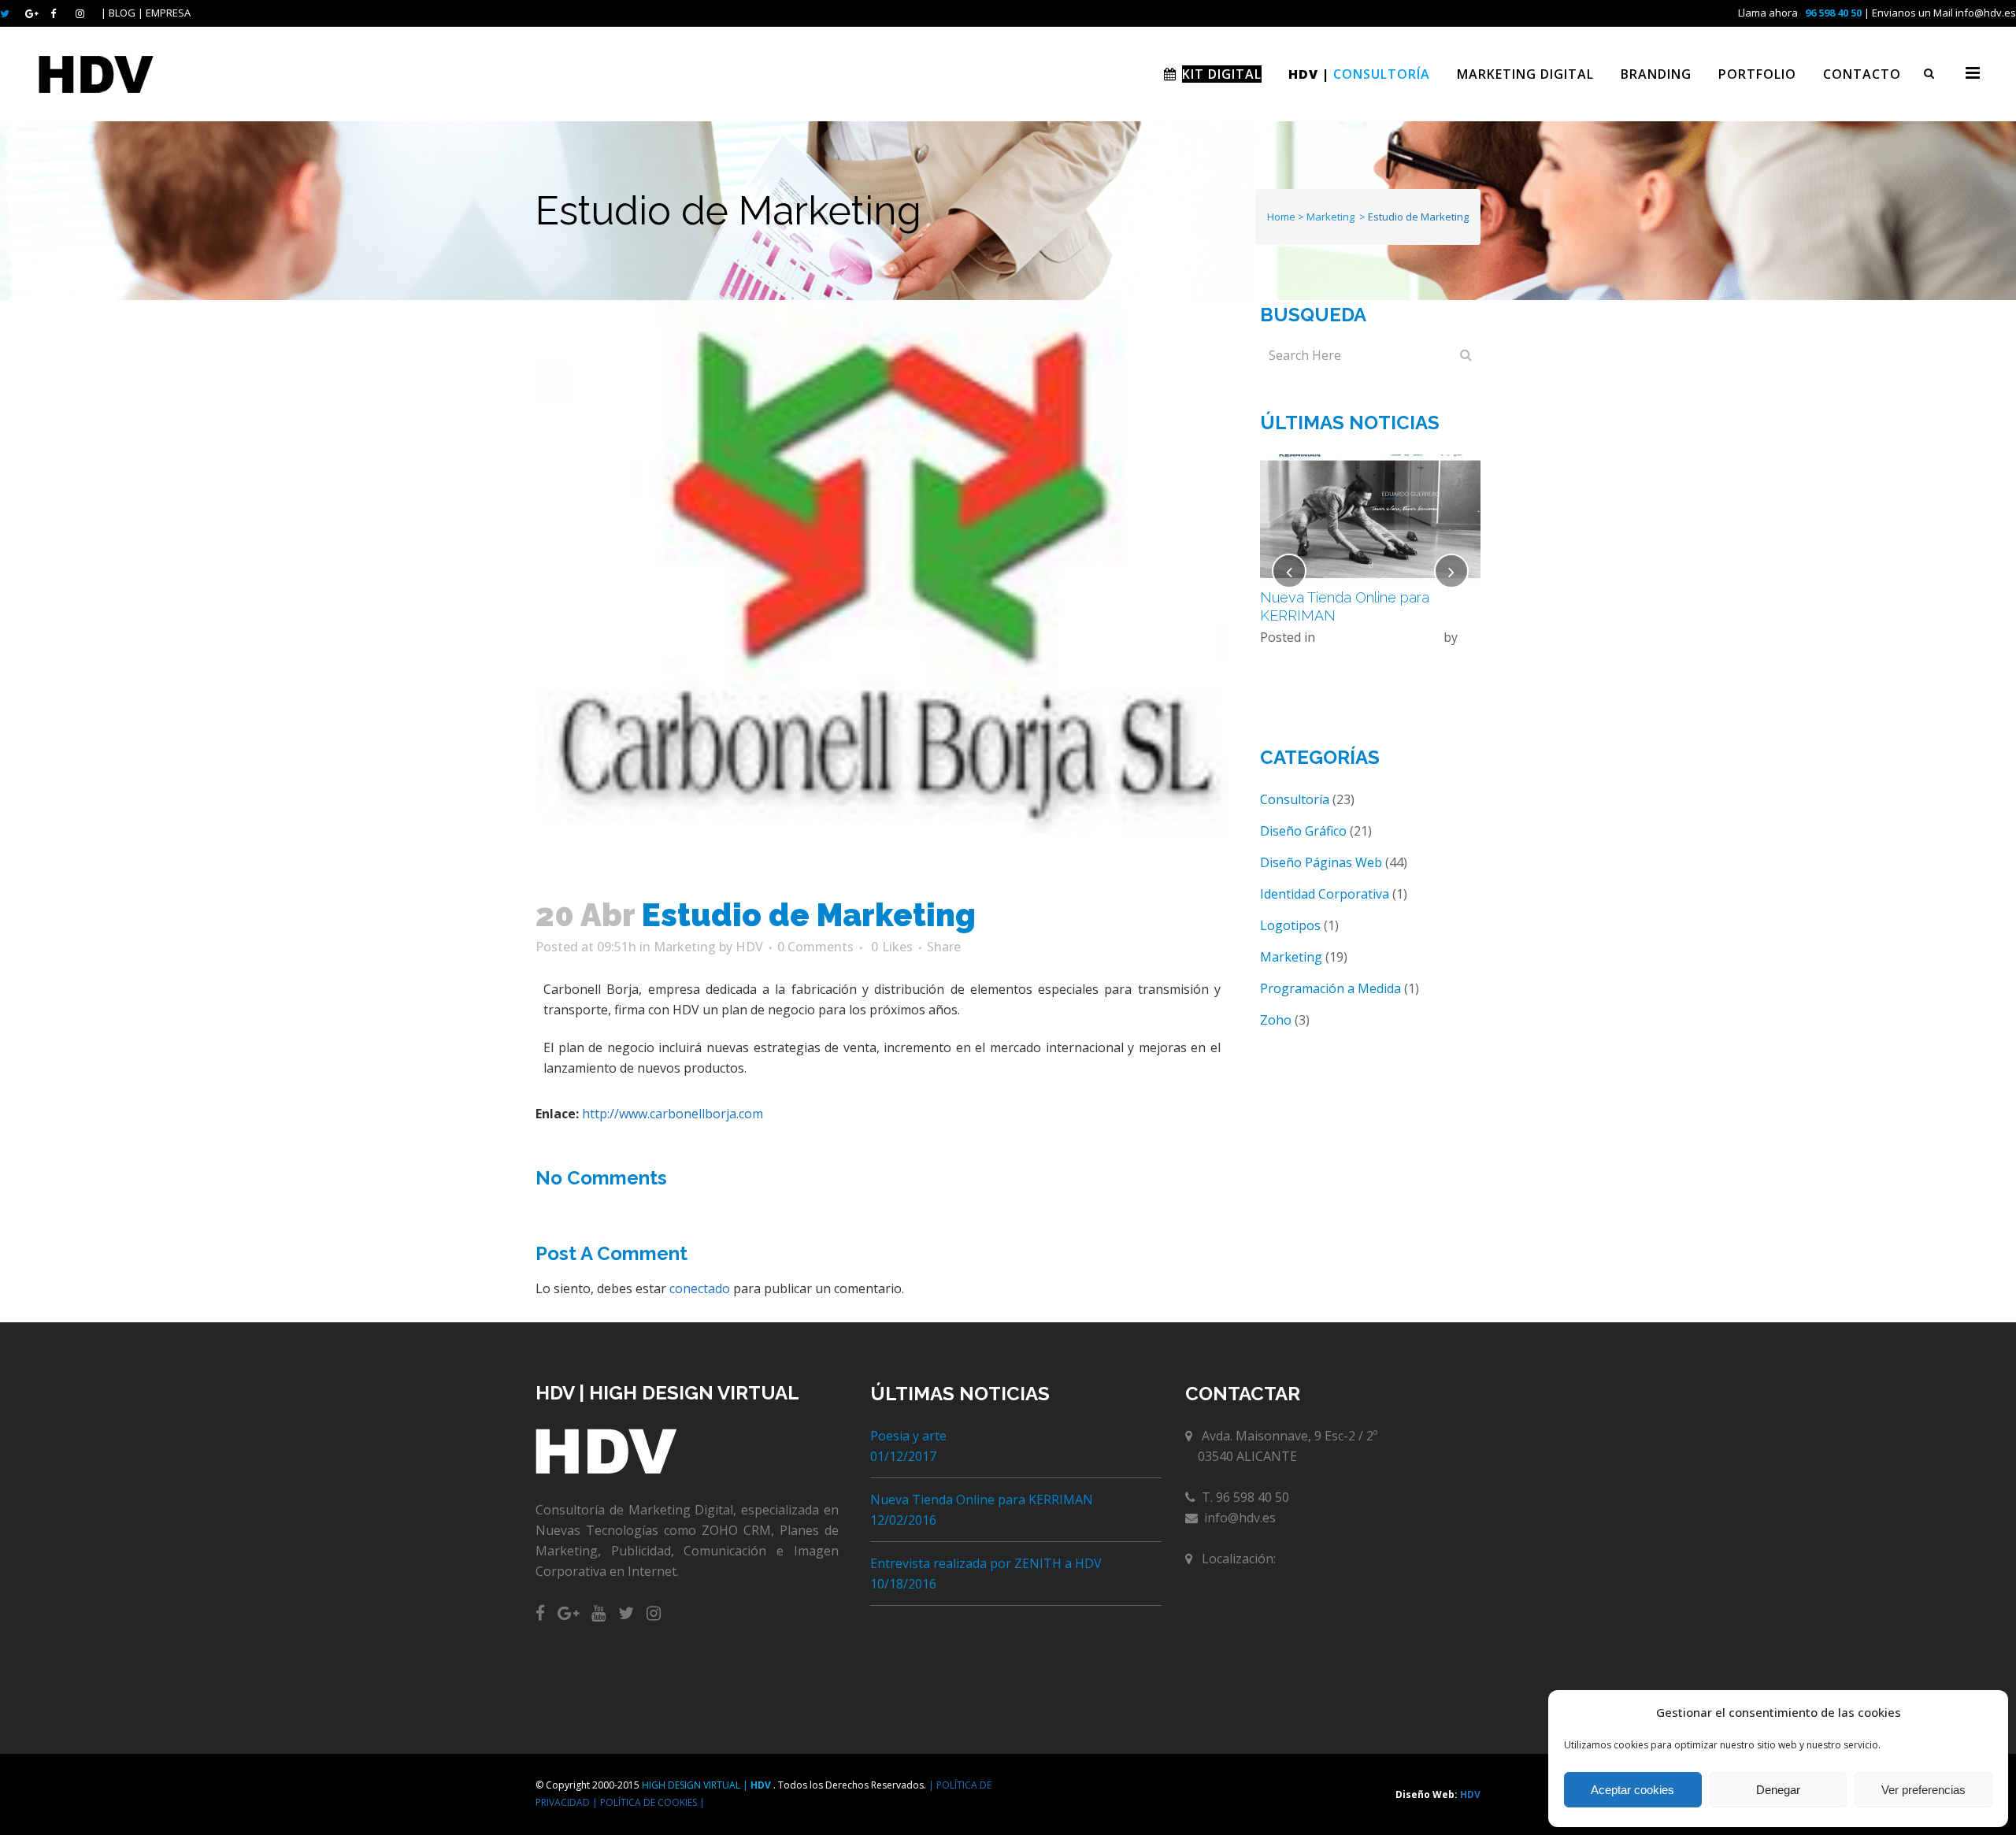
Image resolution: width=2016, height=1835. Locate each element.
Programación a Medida (1330, 988)
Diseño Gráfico (1303, 831)
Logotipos (1290, 925)
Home (1281, 217)
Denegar (1778, 1790)
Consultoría (1295, 799)
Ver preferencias (1923, 1790)
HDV (749, 947)
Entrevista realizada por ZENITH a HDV (986, 1563)
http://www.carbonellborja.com (673, 1114)
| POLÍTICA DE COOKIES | (649, 1802)
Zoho (1276, 1020)
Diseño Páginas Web (1379, 637)
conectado (700, 1288)
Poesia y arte (908, 1436)
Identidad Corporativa (1325, 894)
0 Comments (815, 947)
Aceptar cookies (1632, 1790)
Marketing (1330, 217)
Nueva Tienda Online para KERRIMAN (982, 1500)
